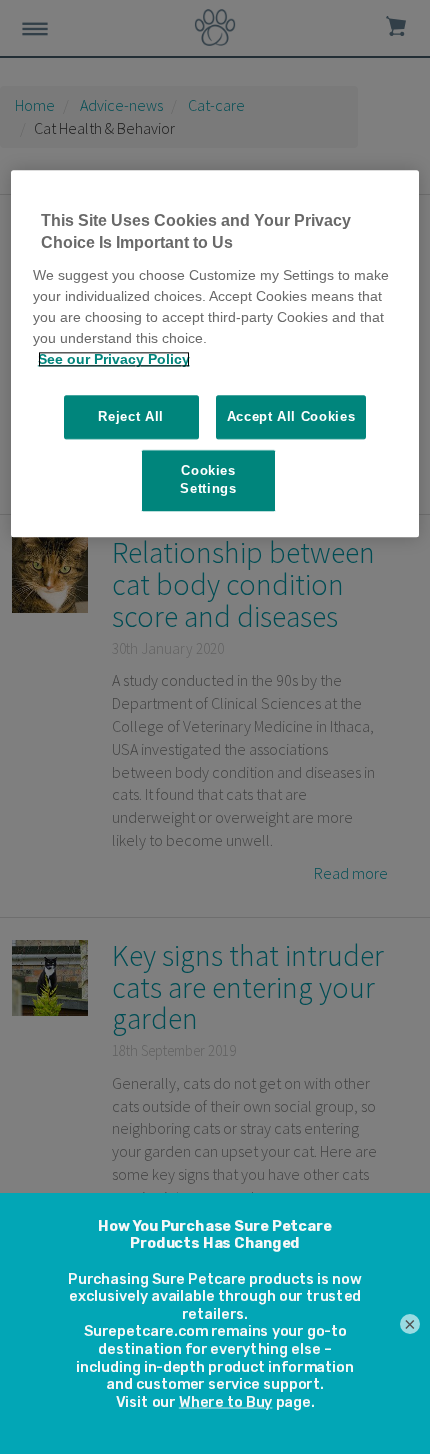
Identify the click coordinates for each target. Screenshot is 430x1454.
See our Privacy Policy (114, 359)
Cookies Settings (208, 479)
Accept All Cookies (291, 416)
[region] (215, 353)
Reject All (131, 416)
